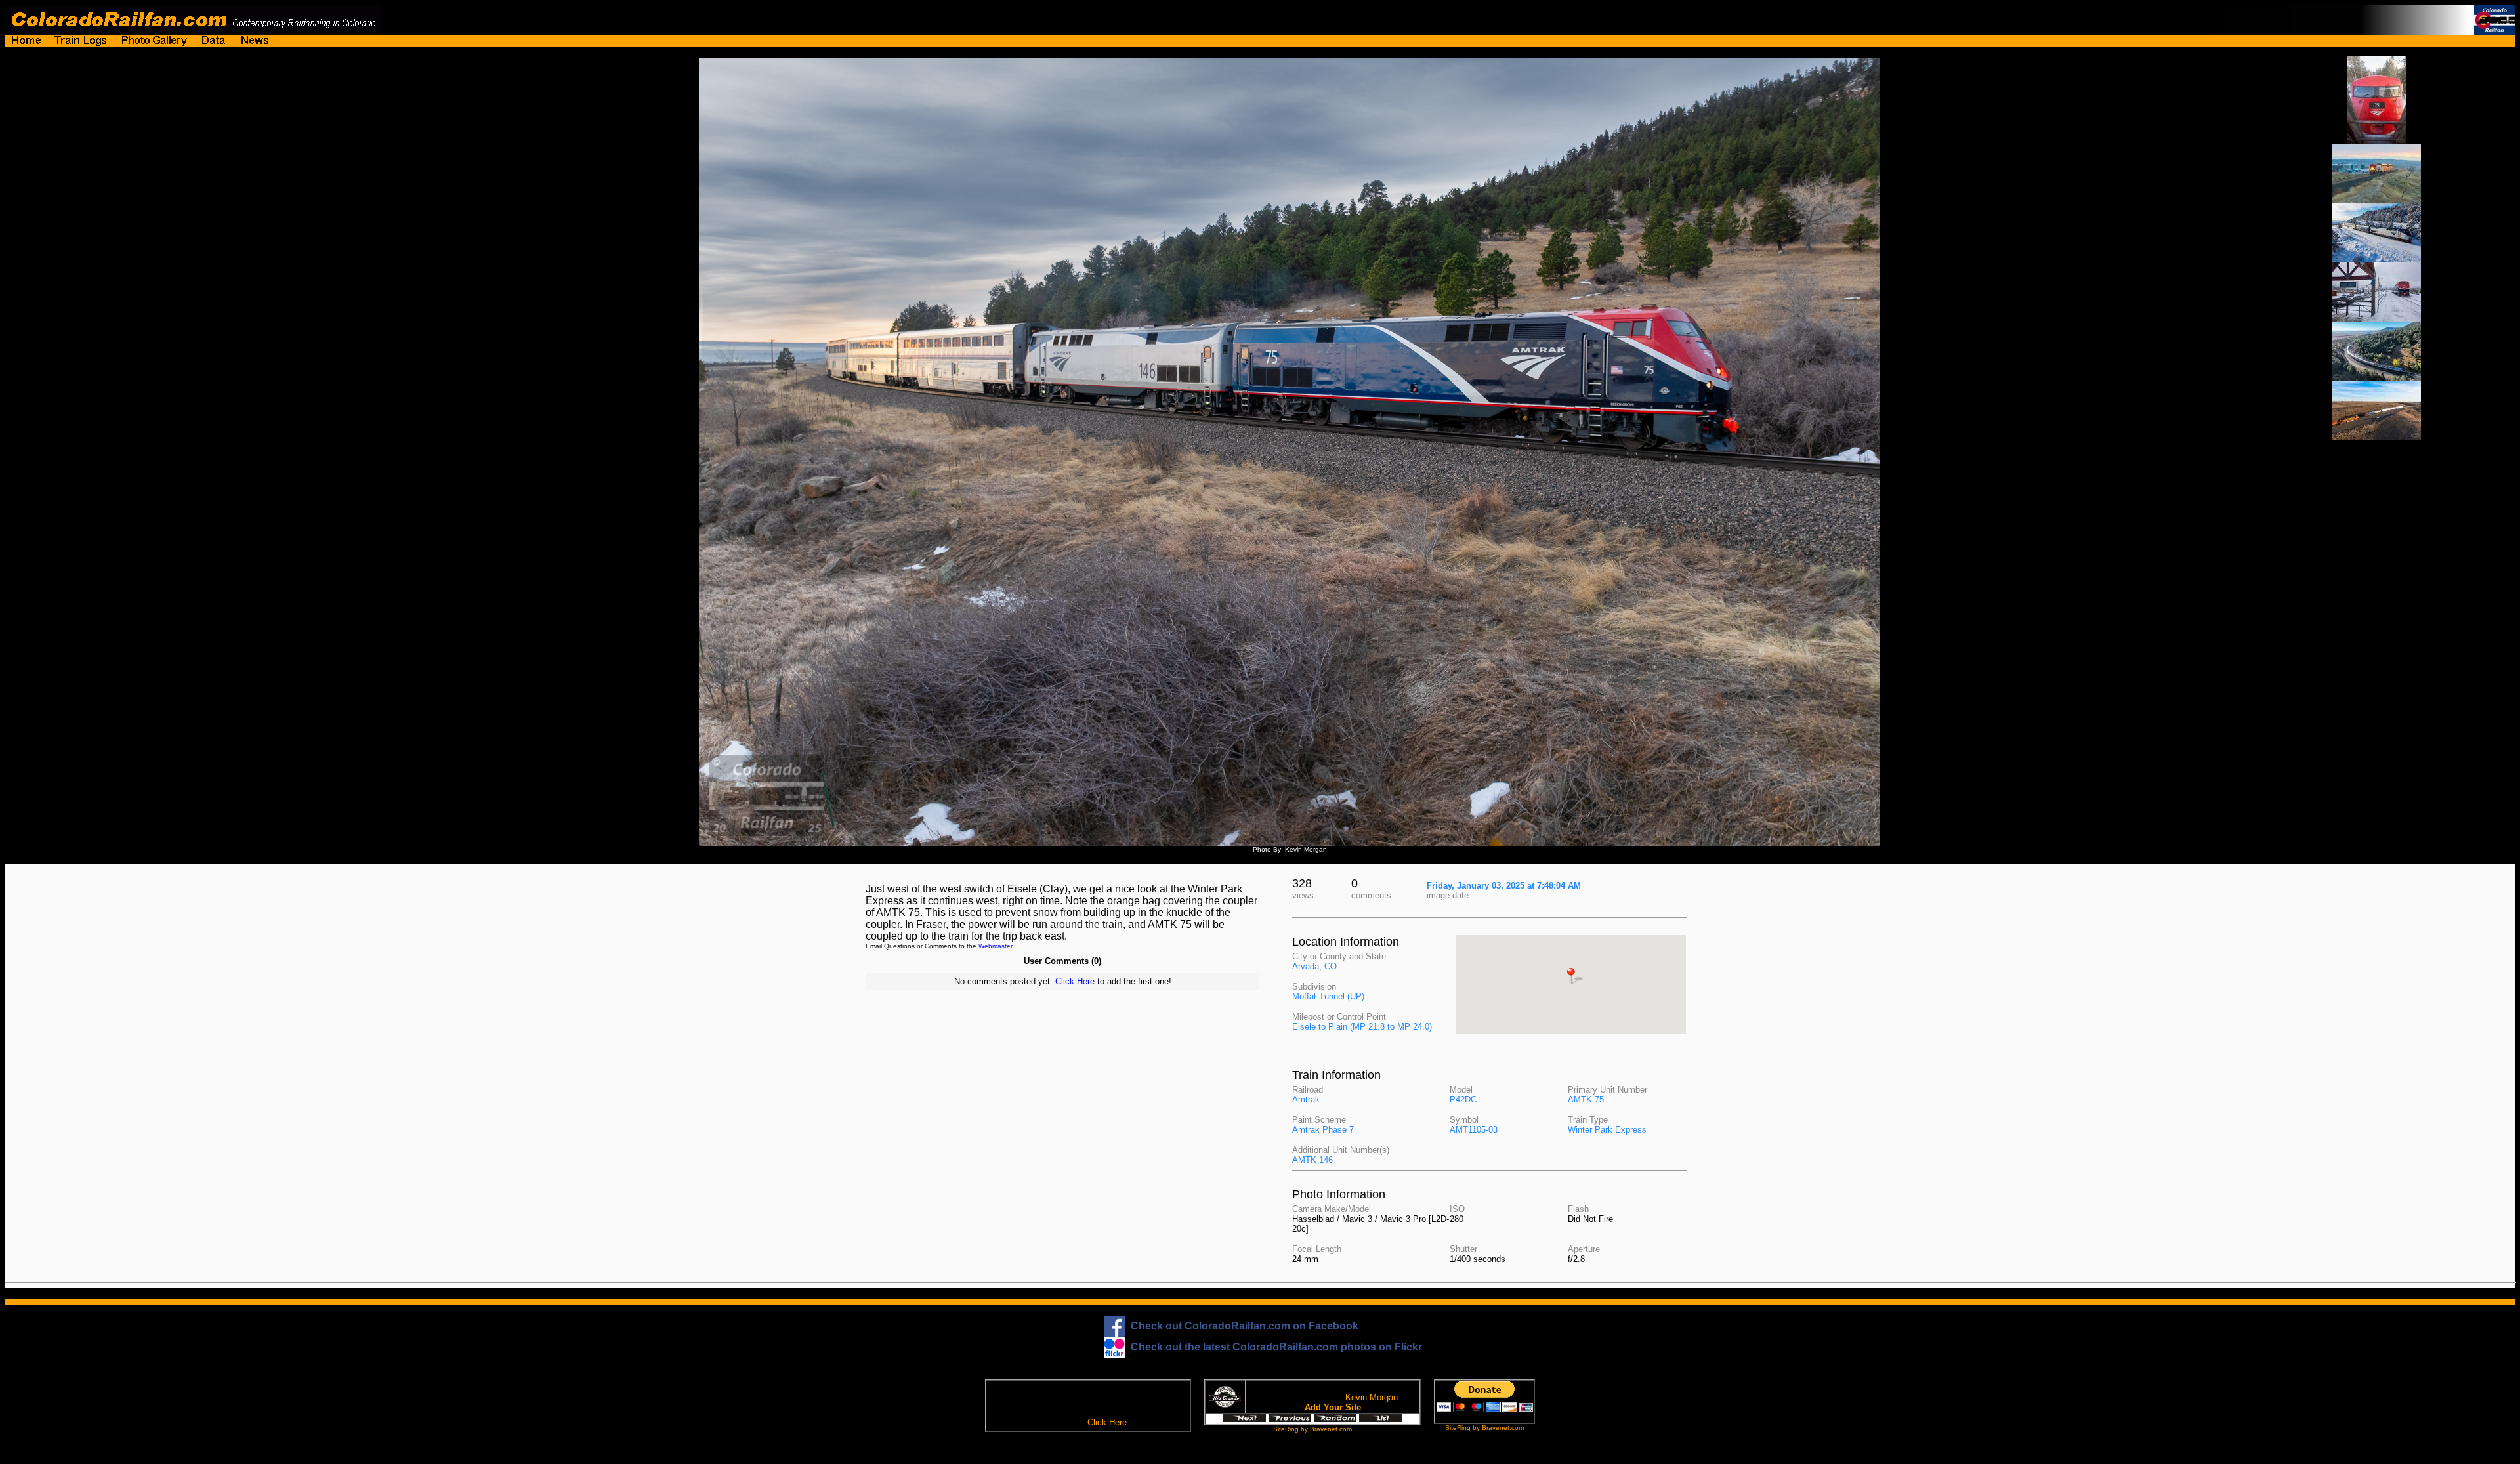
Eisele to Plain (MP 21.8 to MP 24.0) (1362, 1027)
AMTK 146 (1312, 1160)
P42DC (1463, 1099)
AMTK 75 (1586, 1099)
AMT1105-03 (1474, 1130)
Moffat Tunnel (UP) (1328, 996)
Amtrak (1306, 1099)
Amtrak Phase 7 (1323, 1130)
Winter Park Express (1607, 1130)
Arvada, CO (1314, 966)
